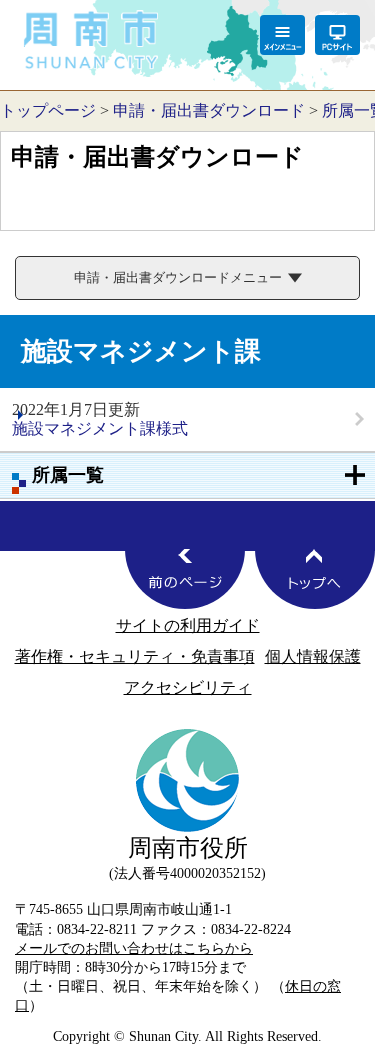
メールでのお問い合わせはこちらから (134, 948)
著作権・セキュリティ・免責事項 (135, 656)
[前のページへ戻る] (185, 579)
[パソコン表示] (337, 35)
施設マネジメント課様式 (100, 428)
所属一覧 (68, 475)
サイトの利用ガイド (188, 625)
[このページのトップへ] (315, 579)
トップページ (48, 110)
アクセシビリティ (188, 687)
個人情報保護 (313, 656)
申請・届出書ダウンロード (209, 110)
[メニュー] (282, 35)
